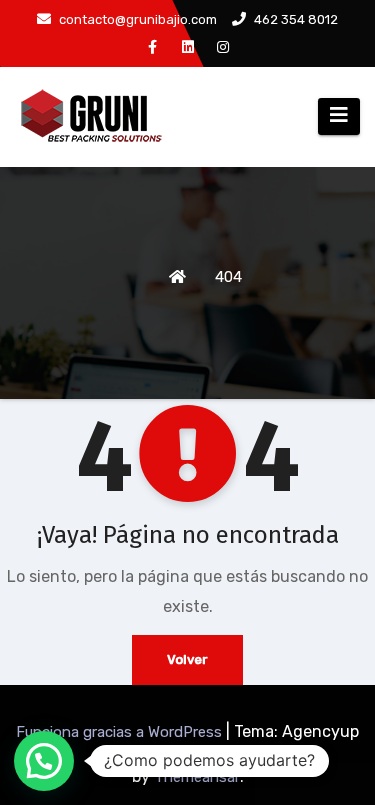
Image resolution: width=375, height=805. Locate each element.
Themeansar (197, 777)
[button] (44, 761)
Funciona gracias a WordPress (121, 732)
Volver (187, 659)
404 (228, 277)
